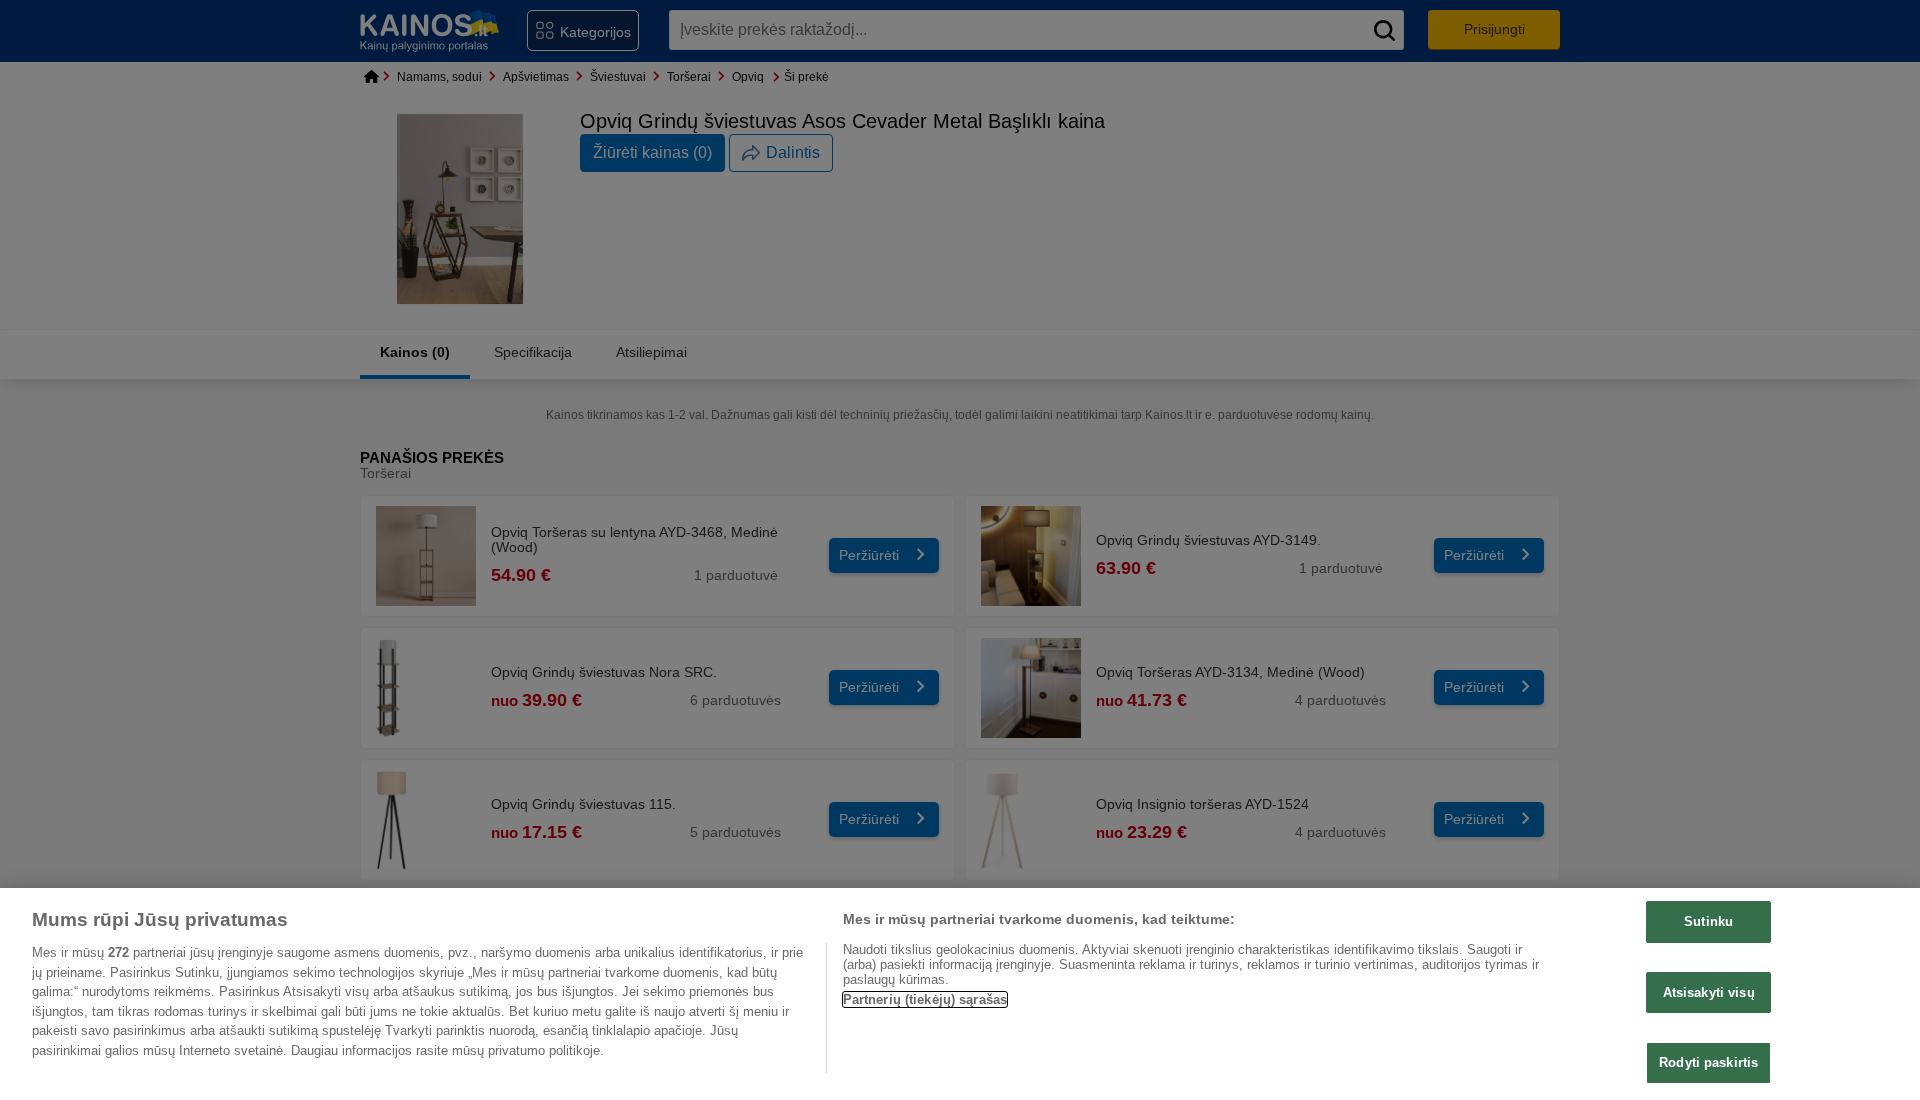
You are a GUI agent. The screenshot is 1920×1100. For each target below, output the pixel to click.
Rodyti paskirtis (1708, 1062)
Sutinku (1708, 921)
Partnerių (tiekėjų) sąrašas (925, 999)
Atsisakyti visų (1709, 992)
